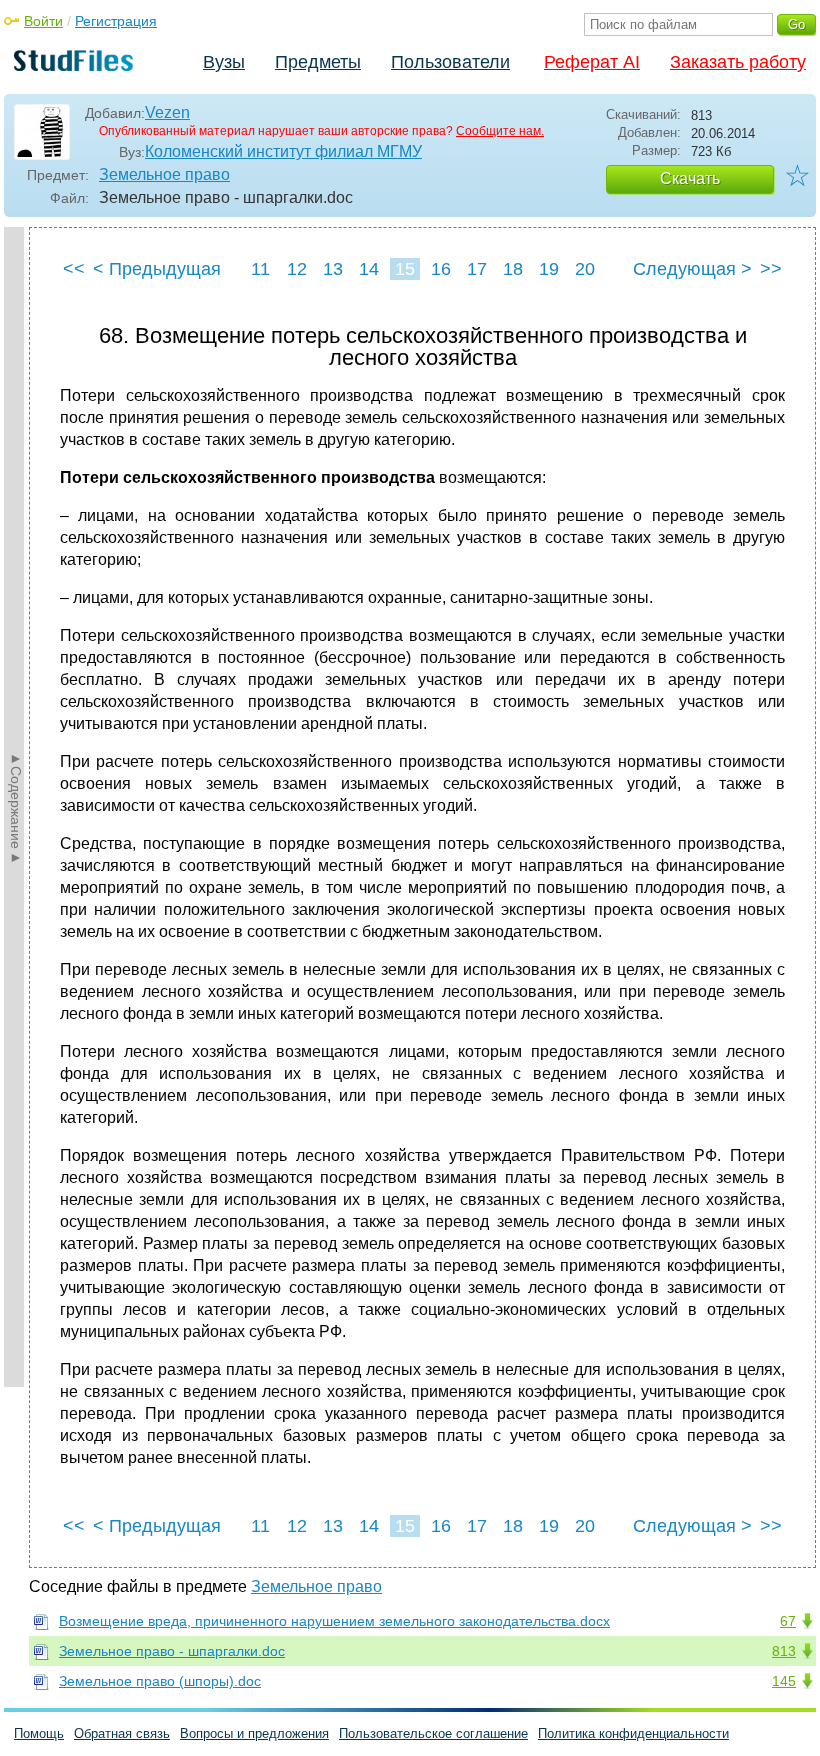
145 (784, 1681)
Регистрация (116, 21)
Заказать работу (738, 62)
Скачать (690, 178)
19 (549, 269)
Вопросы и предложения (254, 1733)
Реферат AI (592, 62)
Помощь (39, 1733)
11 (260, 269)
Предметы (318, 62)
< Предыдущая (157, 269)
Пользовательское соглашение (433, 1733)
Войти (43, 21)
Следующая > (692, 269)
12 (297, 269)
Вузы (224, 62)
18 (513, 269)
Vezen (167, 112)
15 (405, 269)
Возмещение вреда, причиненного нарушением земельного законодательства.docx (334, 1621)
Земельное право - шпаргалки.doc (172, 1651)
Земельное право (164, 174)
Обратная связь (122, 1733)
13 (333, 269)
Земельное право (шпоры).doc (160, 1681)
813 (784, 1651)
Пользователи (450, 62)
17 (477, 269)
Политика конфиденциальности (633, 1733)
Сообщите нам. (500, 131)
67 (788, 1621)
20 (585, 269)
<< (74, 269)
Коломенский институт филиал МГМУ (283, 151)
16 (441, 269)
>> (771, 269)
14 (369, 269)
